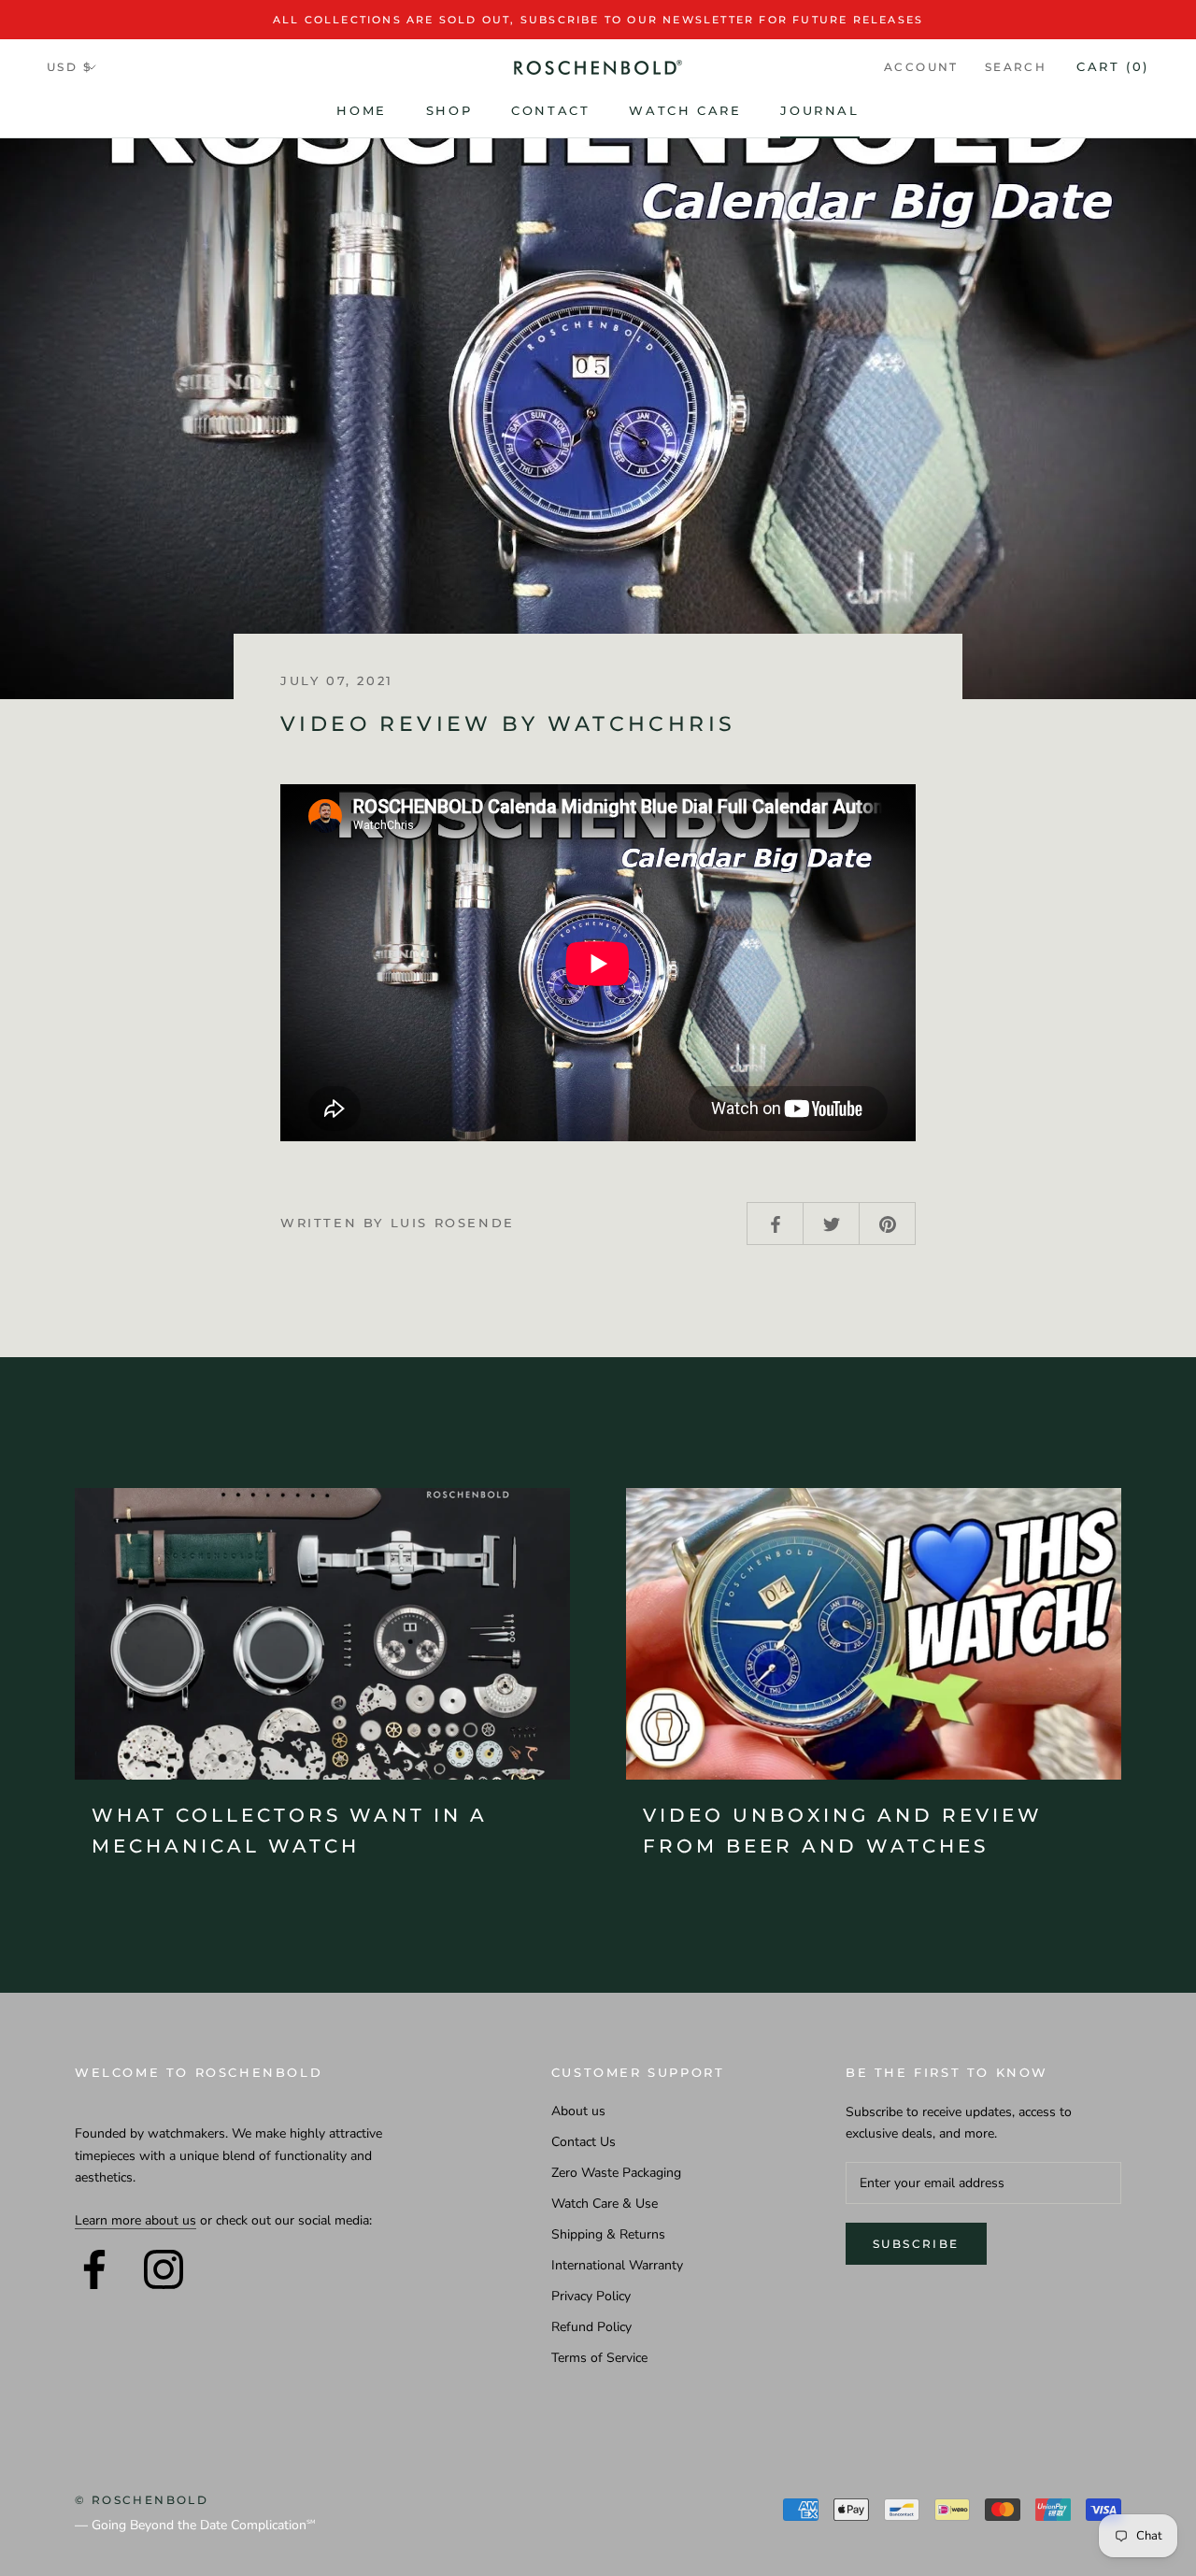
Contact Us (584, 2142)
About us (578, 2111)
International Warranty (617, 2265)
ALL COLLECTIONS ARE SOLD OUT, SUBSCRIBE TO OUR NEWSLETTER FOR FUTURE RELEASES (598, 20)
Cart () (1113, 66)
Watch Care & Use (605, 2204)
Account (921, 67)
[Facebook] (94, 2269)
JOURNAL (819, 110)
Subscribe (916, 2244)
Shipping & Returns (608, 2234)
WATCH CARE (685, 110)
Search (1016, 67)
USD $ (69, 67)
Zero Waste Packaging (616, 2173)
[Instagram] (164, 2269)
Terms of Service (599, 2358)
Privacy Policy (591, 2296)
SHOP (449, 110)
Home (361, 110)
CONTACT (550, 110)
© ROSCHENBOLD (142, 2500)
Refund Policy (591, 2327)
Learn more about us (135, 2220)
